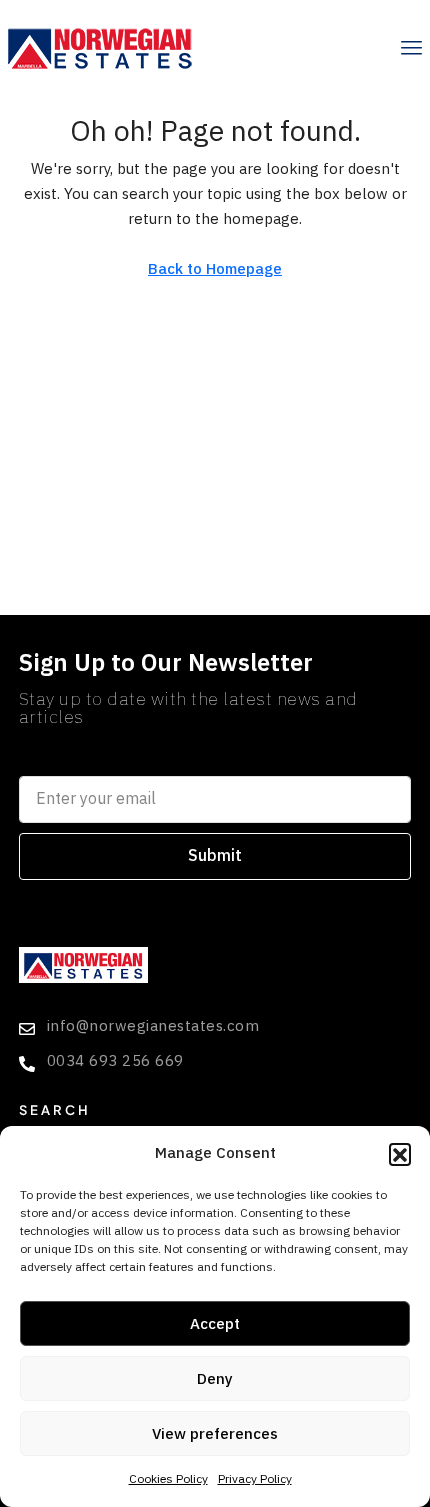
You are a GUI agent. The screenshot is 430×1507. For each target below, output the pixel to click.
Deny (215, 1379)
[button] (400, 1154)
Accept (215, 1324)
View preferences (215, 1434)
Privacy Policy (255, 1479)
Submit (215, 856)
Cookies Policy (168, 1479)
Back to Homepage (215, 269)
